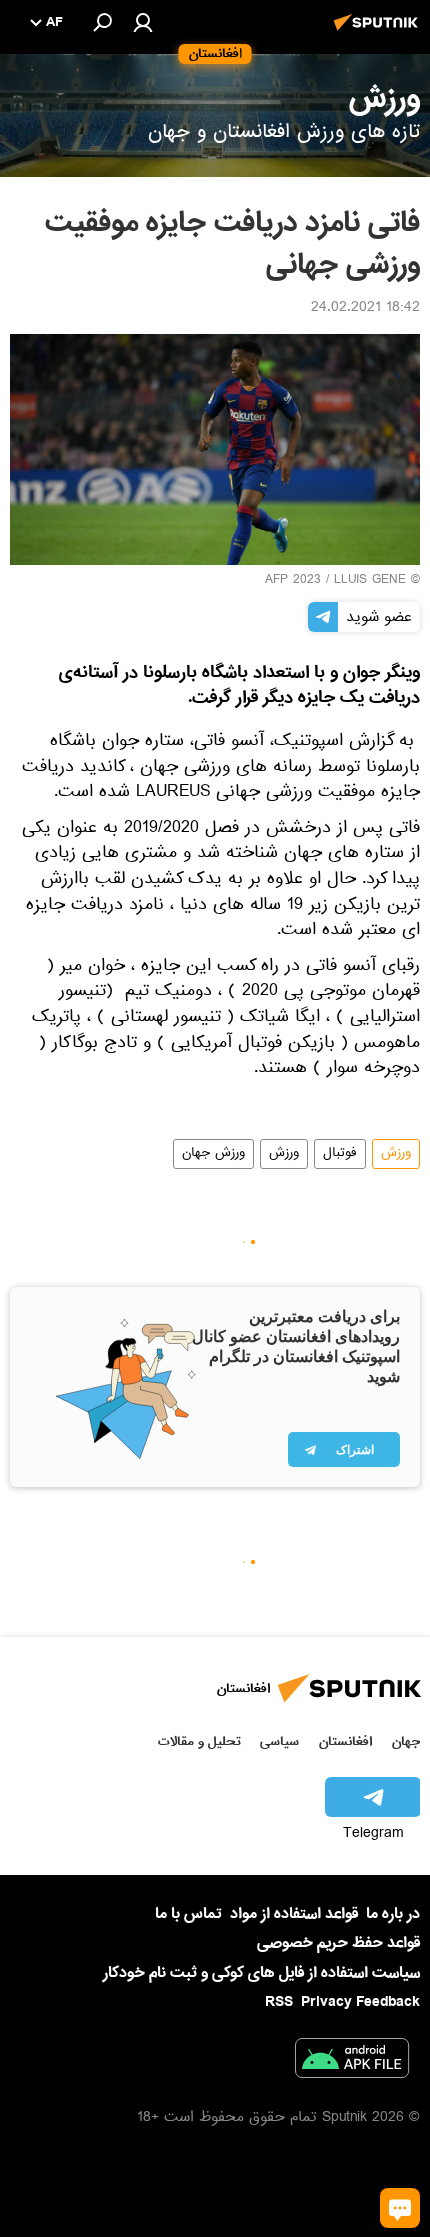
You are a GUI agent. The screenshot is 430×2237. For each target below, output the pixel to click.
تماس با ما (188, 1914)
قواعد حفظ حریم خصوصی (338, 1943)
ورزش (396, 1154)
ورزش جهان (213, 1154)
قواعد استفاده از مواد (294, 1914)
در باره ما (393, 1914)
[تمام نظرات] (400, 2208)
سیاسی (279, 1741)
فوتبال (340, 1154)
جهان (406, 1741)
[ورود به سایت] (143, 22)
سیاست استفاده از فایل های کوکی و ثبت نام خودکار (261, 1973)
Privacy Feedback (360, 2002)
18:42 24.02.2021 (365, 309)
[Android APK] (352, 2062)
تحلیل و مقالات (199, 1741)
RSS (279, 2002)
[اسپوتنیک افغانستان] (379, 33)
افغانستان (345, 1741)
